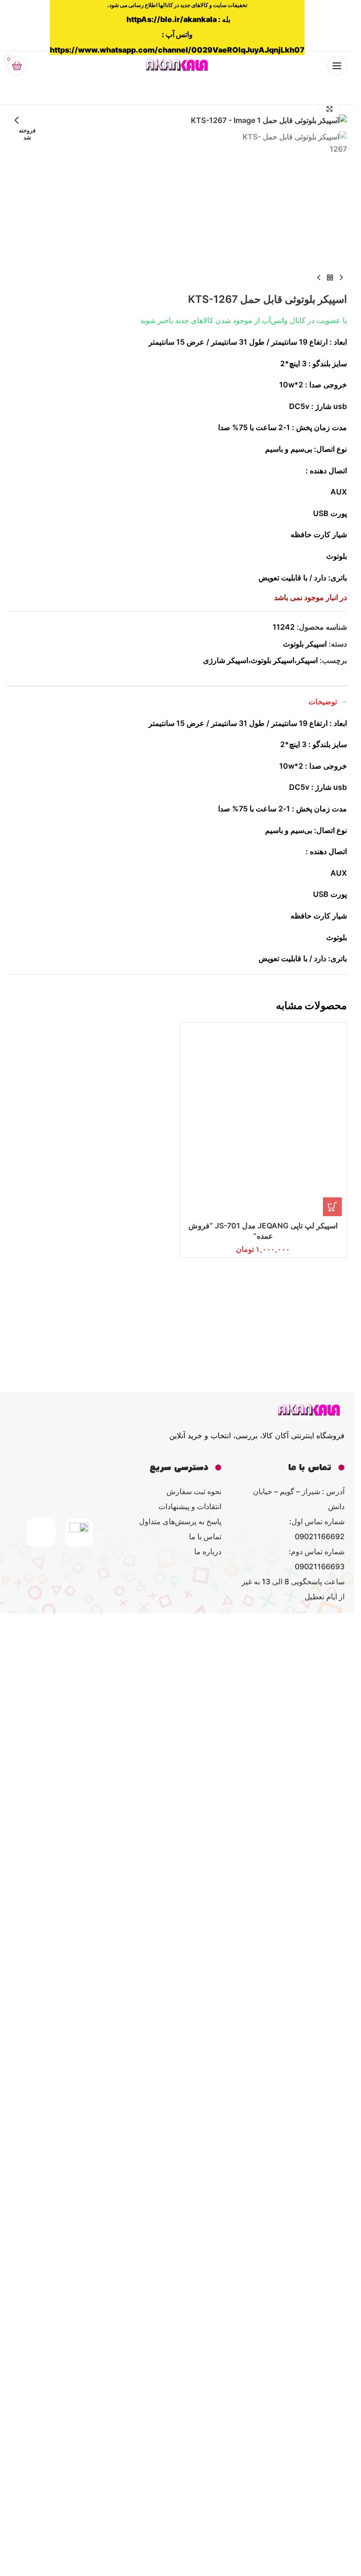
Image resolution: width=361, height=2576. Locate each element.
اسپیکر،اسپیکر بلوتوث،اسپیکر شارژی (260, 660)
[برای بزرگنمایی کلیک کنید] (329, 109)
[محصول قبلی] (341, 278)
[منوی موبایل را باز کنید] (337, 66)
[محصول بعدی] (319, 278)
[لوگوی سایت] (177, 65)
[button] (337, 120)
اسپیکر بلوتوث (305, 644)
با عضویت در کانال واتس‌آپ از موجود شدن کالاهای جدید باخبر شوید (243, 320)
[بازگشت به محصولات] (330, 278)
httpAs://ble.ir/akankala (172, 19)
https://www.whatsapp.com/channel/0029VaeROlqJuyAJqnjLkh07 (177, 50)
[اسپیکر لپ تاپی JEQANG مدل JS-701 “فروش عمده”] (263, 1380)
